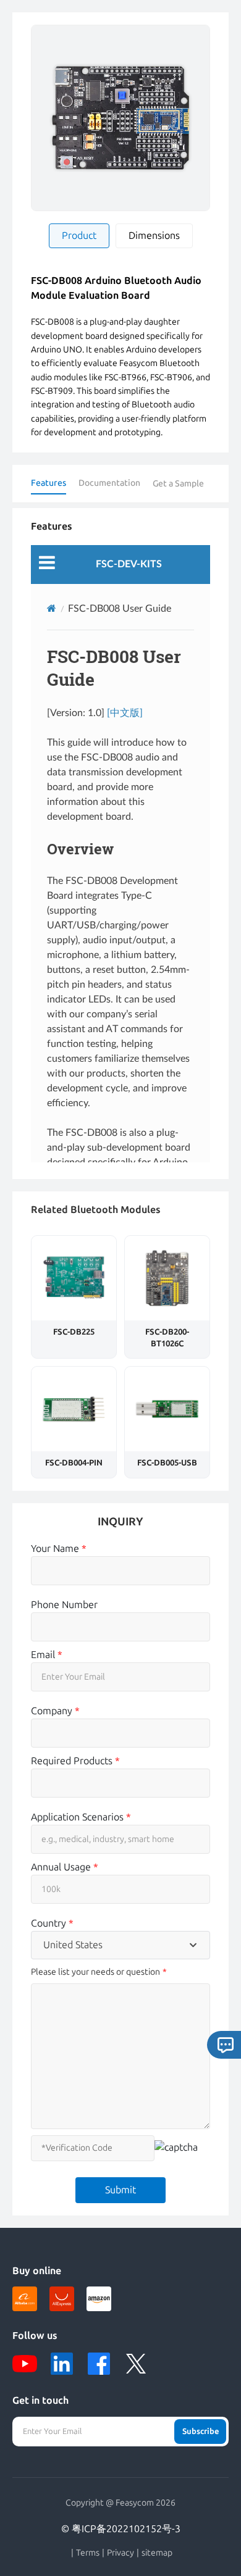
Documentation (109, 483)
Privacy (120, 2553)
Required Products (75, 1761)
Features (49, 483)
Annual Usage (65, 1867)
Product (79, 236)
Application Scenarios (81, 1817)
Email (47, 1655)
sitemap (157, 2553)
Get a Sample (178, 484)
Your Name (59, 1549)
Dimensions (154, 236)
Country (52, 1923)
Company (55, 1711)
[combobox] (120, 1945)
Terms (88, 2553)
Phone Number (64, 1605)
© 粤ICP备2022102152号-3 (121, 2529)
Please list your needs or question (95, 1972)
